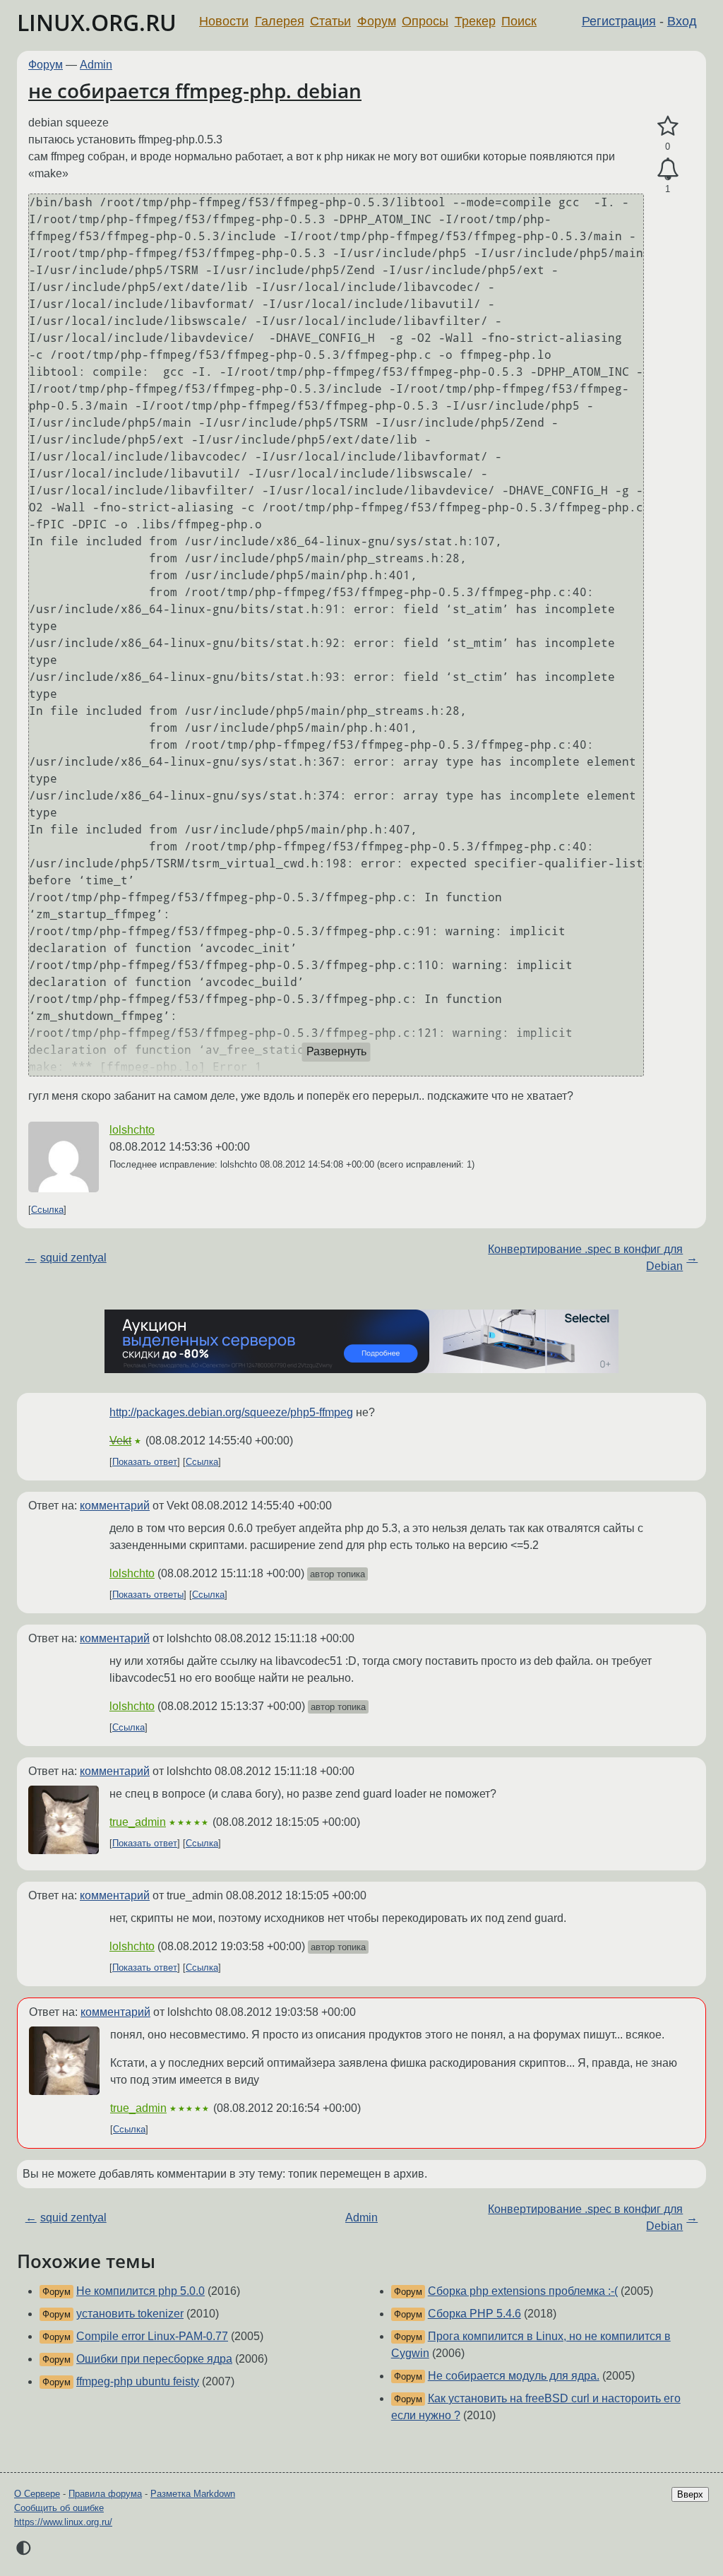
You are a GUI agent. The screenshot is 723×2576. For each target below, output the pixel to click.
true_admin (138, 1822)
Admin (96, 65)
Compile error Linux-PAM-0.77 (152, 2336)
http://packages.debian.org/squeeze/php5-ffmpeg (231, 1412)
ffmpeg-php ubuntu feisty (138, 2381)
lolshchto (132, 1130)
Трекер (475, 21)
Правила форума (105, 2494)
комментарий (115, 1506)
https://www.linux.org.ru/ (63, 2522)
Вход (682, 21)
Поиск (519, 21)
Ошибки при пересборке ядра (154, 2359)
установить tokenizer (130, 2314)
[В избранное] (668, 126)
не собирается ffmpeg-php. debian (195, 90)
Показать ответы (148, 1595)
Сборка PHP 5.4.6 (474, 2314)
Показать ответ (145, 1462)
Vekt (120, 1441)
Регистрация (619, 21)
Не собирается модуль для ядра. (514, 2376)
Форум (377, 21)
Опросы (425, 21)
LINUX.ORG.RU (97, 22)
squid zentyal (73, 1258)
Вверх (690, 2494)
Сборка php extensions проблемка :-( (523, 2291)
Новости (224, 21)
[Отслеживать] (668, 170)
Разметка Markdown (193, 2494)
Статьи (330, 21)
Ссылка (47, 1210)
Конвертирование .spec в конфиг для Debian (585, 1258)
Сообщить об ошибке (59, 2508)
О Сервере (37, 2494)
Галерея (280, 21)
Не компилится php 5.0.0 (141, 2291)
